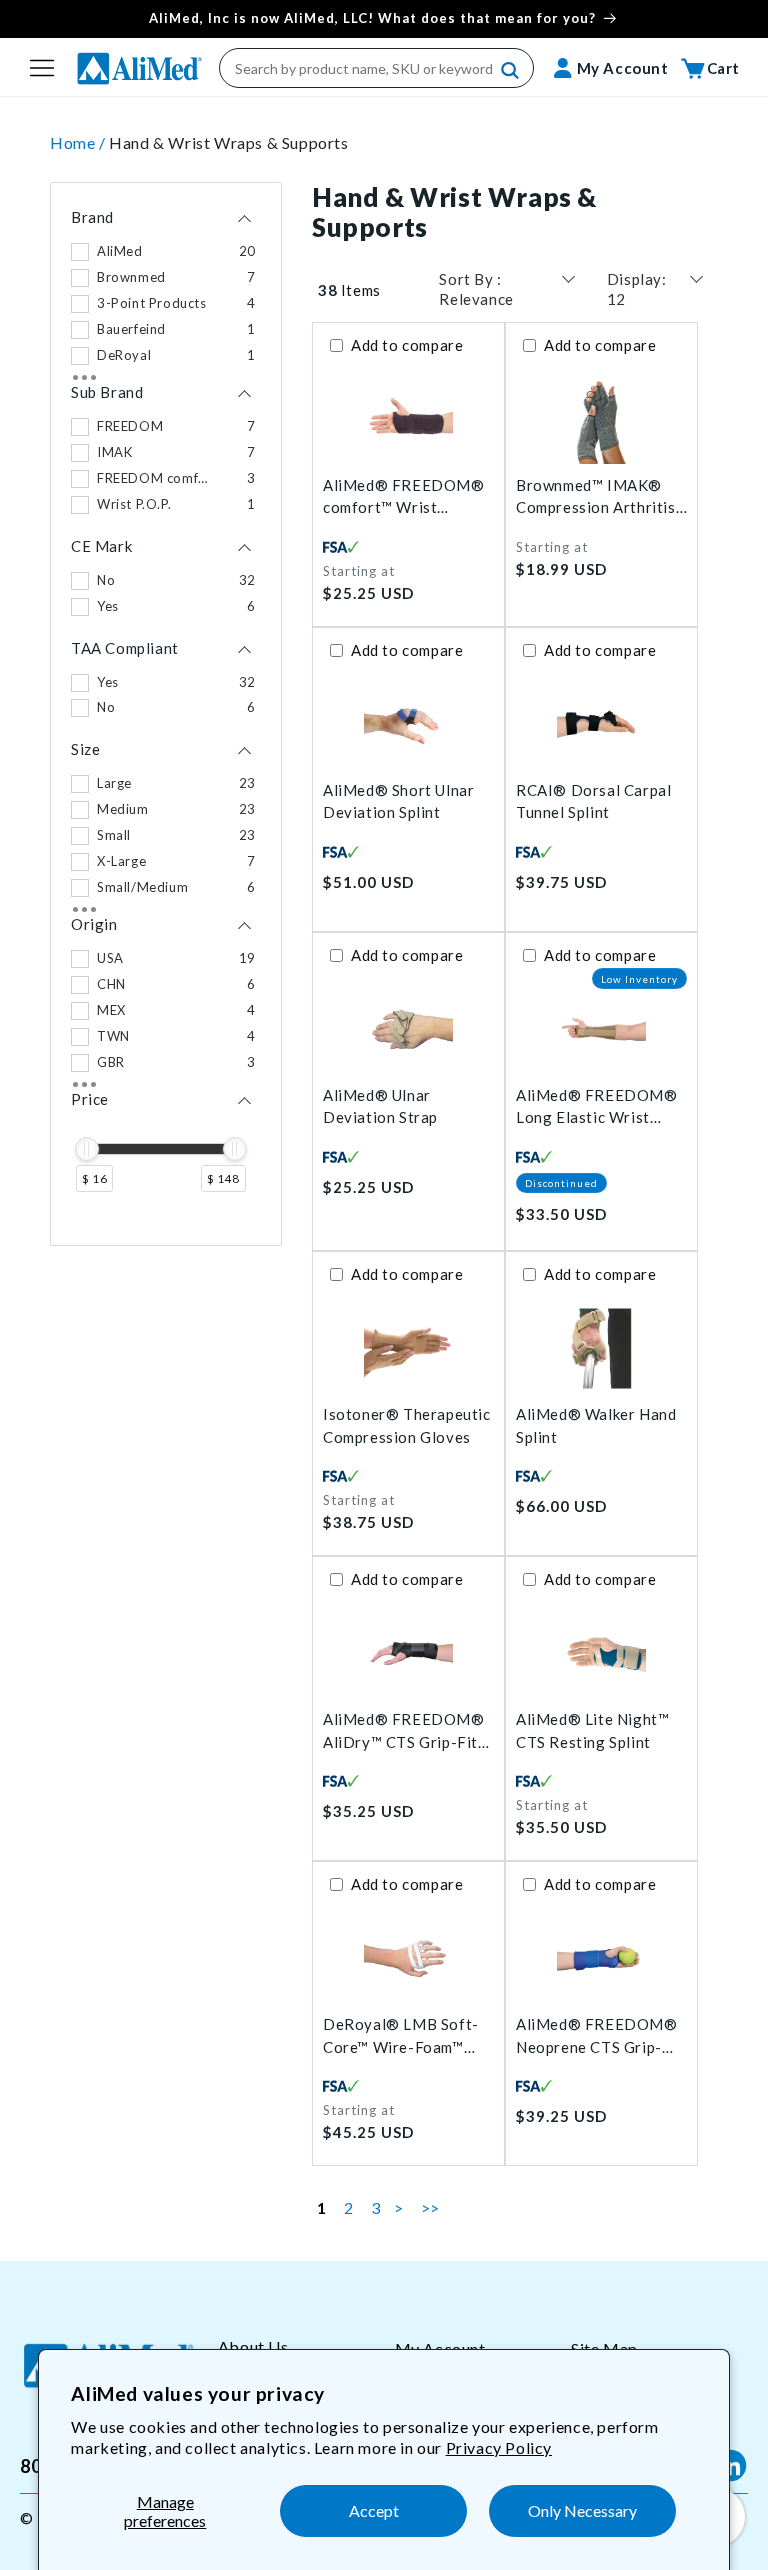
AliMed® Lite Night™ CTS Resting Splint (592, 1730)
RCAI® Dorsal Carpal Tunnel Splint (593, 801)
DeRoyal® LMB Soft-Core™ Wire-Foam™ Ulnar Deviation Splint (403, 2036)
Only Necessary (582, 2510)
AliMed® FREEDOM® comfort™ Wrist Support (404, 497)
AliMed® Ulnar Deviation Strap (380, 1106)
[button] (42, 68)
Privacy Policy (499, 2447)
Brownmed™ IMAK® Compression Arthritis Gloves (596, 497)
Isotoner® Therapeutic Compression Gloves (407, 1425)
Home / (79, 142)
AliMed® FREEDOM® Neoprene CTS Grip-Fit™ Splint (597, 2036)
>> (430, 2207)
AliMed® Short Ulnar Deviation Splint (398, 801)
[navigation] (166, 714)
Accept (374, 2510)
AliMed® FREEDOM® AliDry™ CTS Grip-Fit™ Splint (406, 1731)
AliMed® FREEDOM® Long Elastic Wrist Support (597, 1107)
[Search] (511, 71)
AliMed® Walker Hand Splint (596, 1425)
